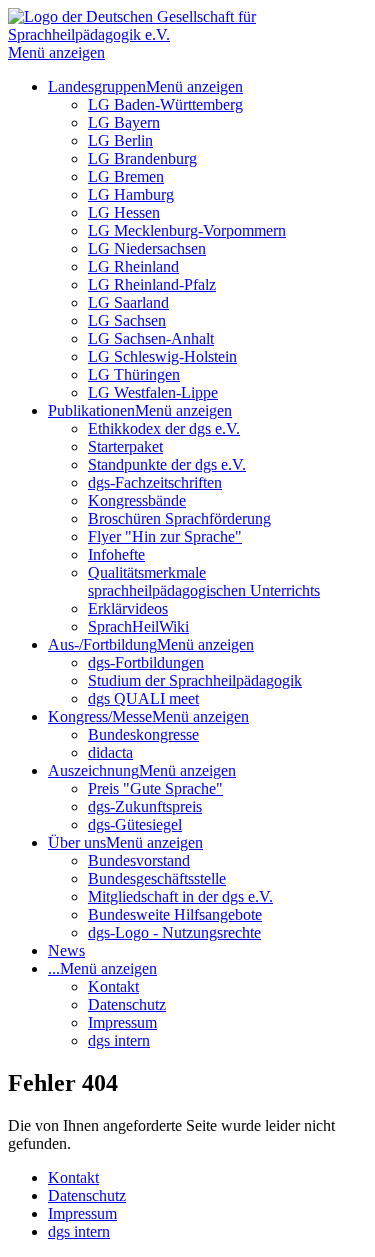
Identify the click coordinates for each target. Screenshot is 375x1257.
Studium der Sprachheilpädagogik (195, 680)
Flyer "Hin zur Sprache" (165, 536)
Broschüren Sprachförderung (179, 518)
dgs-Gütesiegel (135, 824)
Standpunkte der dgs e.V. (167, 464)
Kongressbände (137, 500)
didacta (110, 752)
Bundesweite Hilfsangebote (175, 914)
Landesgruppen (97, 86)
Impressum (122, 1022)
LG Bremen (126, 176)
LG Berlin (120, 140)
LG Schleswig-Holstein (162, 356)
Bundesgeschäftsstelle (157, 878)
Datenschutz (127, 1004)
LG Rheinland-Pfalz (152, 284)
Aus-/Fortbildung (102, 644)
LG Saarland (128, 302)
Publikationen (91, 410)
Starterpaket (125, 446)
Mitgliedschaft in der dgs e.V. (180, 896)
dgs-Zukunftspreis (145, 806)
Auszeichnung (93, 770)
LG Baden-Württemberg (165, 104)
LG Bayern (124, 122)
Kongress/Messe (100, 716)
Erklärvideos (128, 608)
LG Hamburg (131, 194)
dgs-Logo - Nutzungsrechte (174, 932)
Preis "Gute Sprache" (155, 788)
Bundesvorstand (139, 860)
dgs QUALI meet (143, 698)
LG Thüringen (134, 374)
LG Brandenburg (142, 158)
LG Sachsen (127, 320)
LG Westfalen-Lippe (153, 392)
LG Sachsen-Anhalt (151, 338)
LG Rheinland (133, 266)
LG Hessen (124, 212)
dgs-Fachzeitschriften (155, 482)
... (54, 968)
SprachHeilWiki (138, 626)
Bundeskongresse (143, 734)
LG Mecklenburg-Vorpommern (187, 230)
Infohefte (116, 554)
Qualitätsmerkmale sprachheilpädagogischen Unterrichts (204, 581)
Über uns (77, 842)
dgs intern (119, 1040)
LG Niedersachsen (147, 248)
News (66, 950)
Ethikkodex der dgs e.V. (164, 428)
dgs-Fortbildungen (146, 662)
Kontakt (113, 986)
